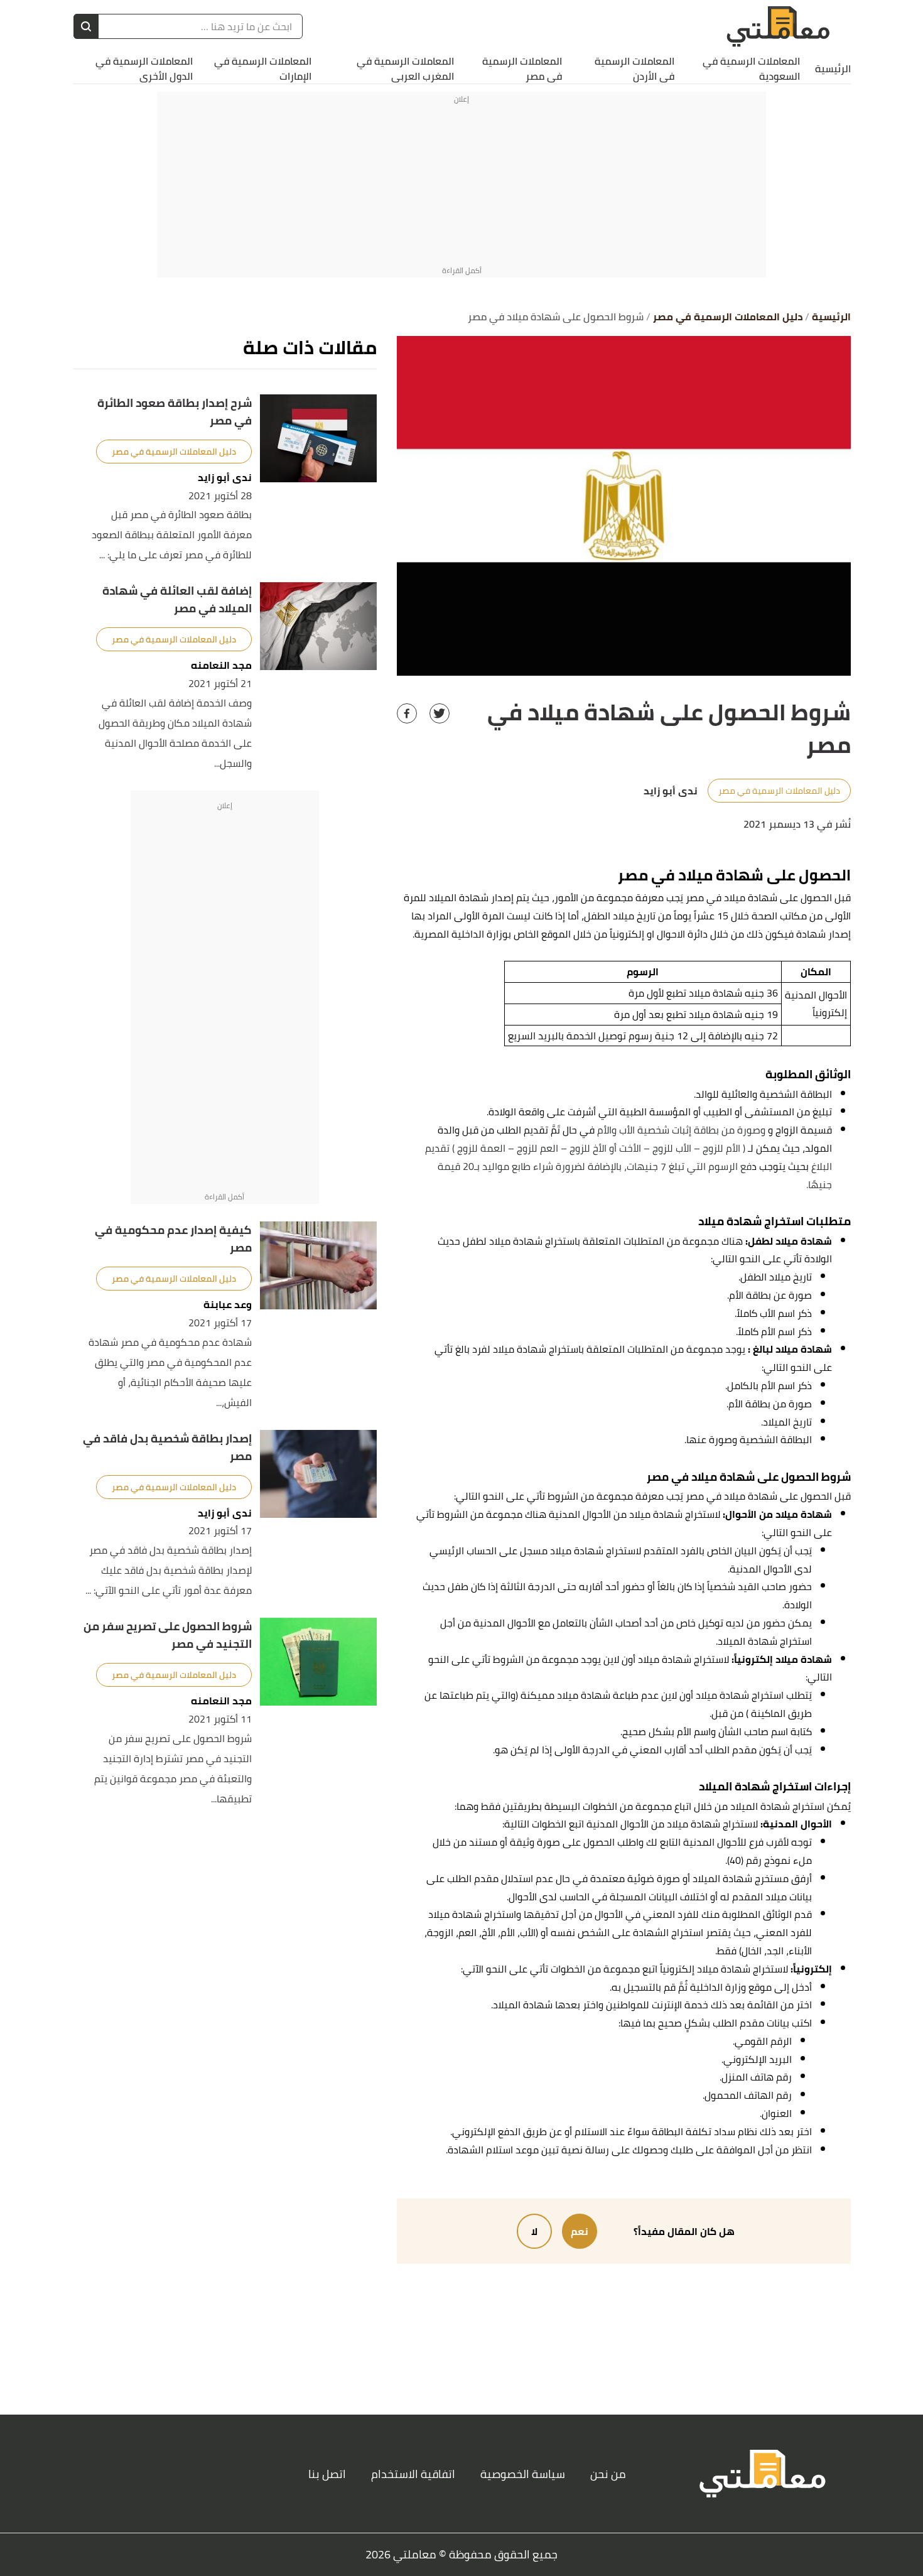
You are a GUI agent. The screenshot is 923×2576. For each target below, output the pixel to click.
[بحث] (86, 26)
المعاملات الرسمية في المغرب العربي (405, 68)
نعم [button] (580, 2231)
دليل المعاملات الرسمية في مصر (779, 791)
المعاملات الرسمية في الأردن (634, 68)
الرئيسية (833, 68)
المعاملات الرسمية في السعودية (751, 68)
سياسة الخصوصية (523, 2474)
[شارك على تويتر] (440, 713)
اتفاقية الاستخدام (413, 2474)
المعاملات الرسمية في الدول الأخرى (144, 68)
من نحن (608, 2474)
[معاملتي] (778, 27)
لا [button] (534, 2231)
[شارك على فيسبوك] (407, 713)
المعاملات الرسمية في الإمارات (263, 68)
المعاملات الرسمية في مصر (522, 68)
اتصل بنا (327, 2474)
